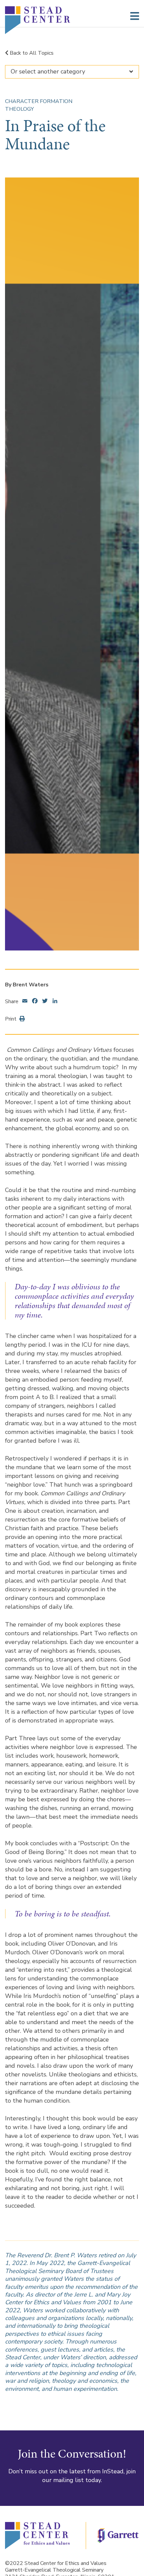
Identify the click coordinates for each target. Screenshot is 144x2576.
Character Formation (39, 101)
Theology (19, 109)
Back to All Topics (31, 53)
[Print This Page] (21, 1019)
